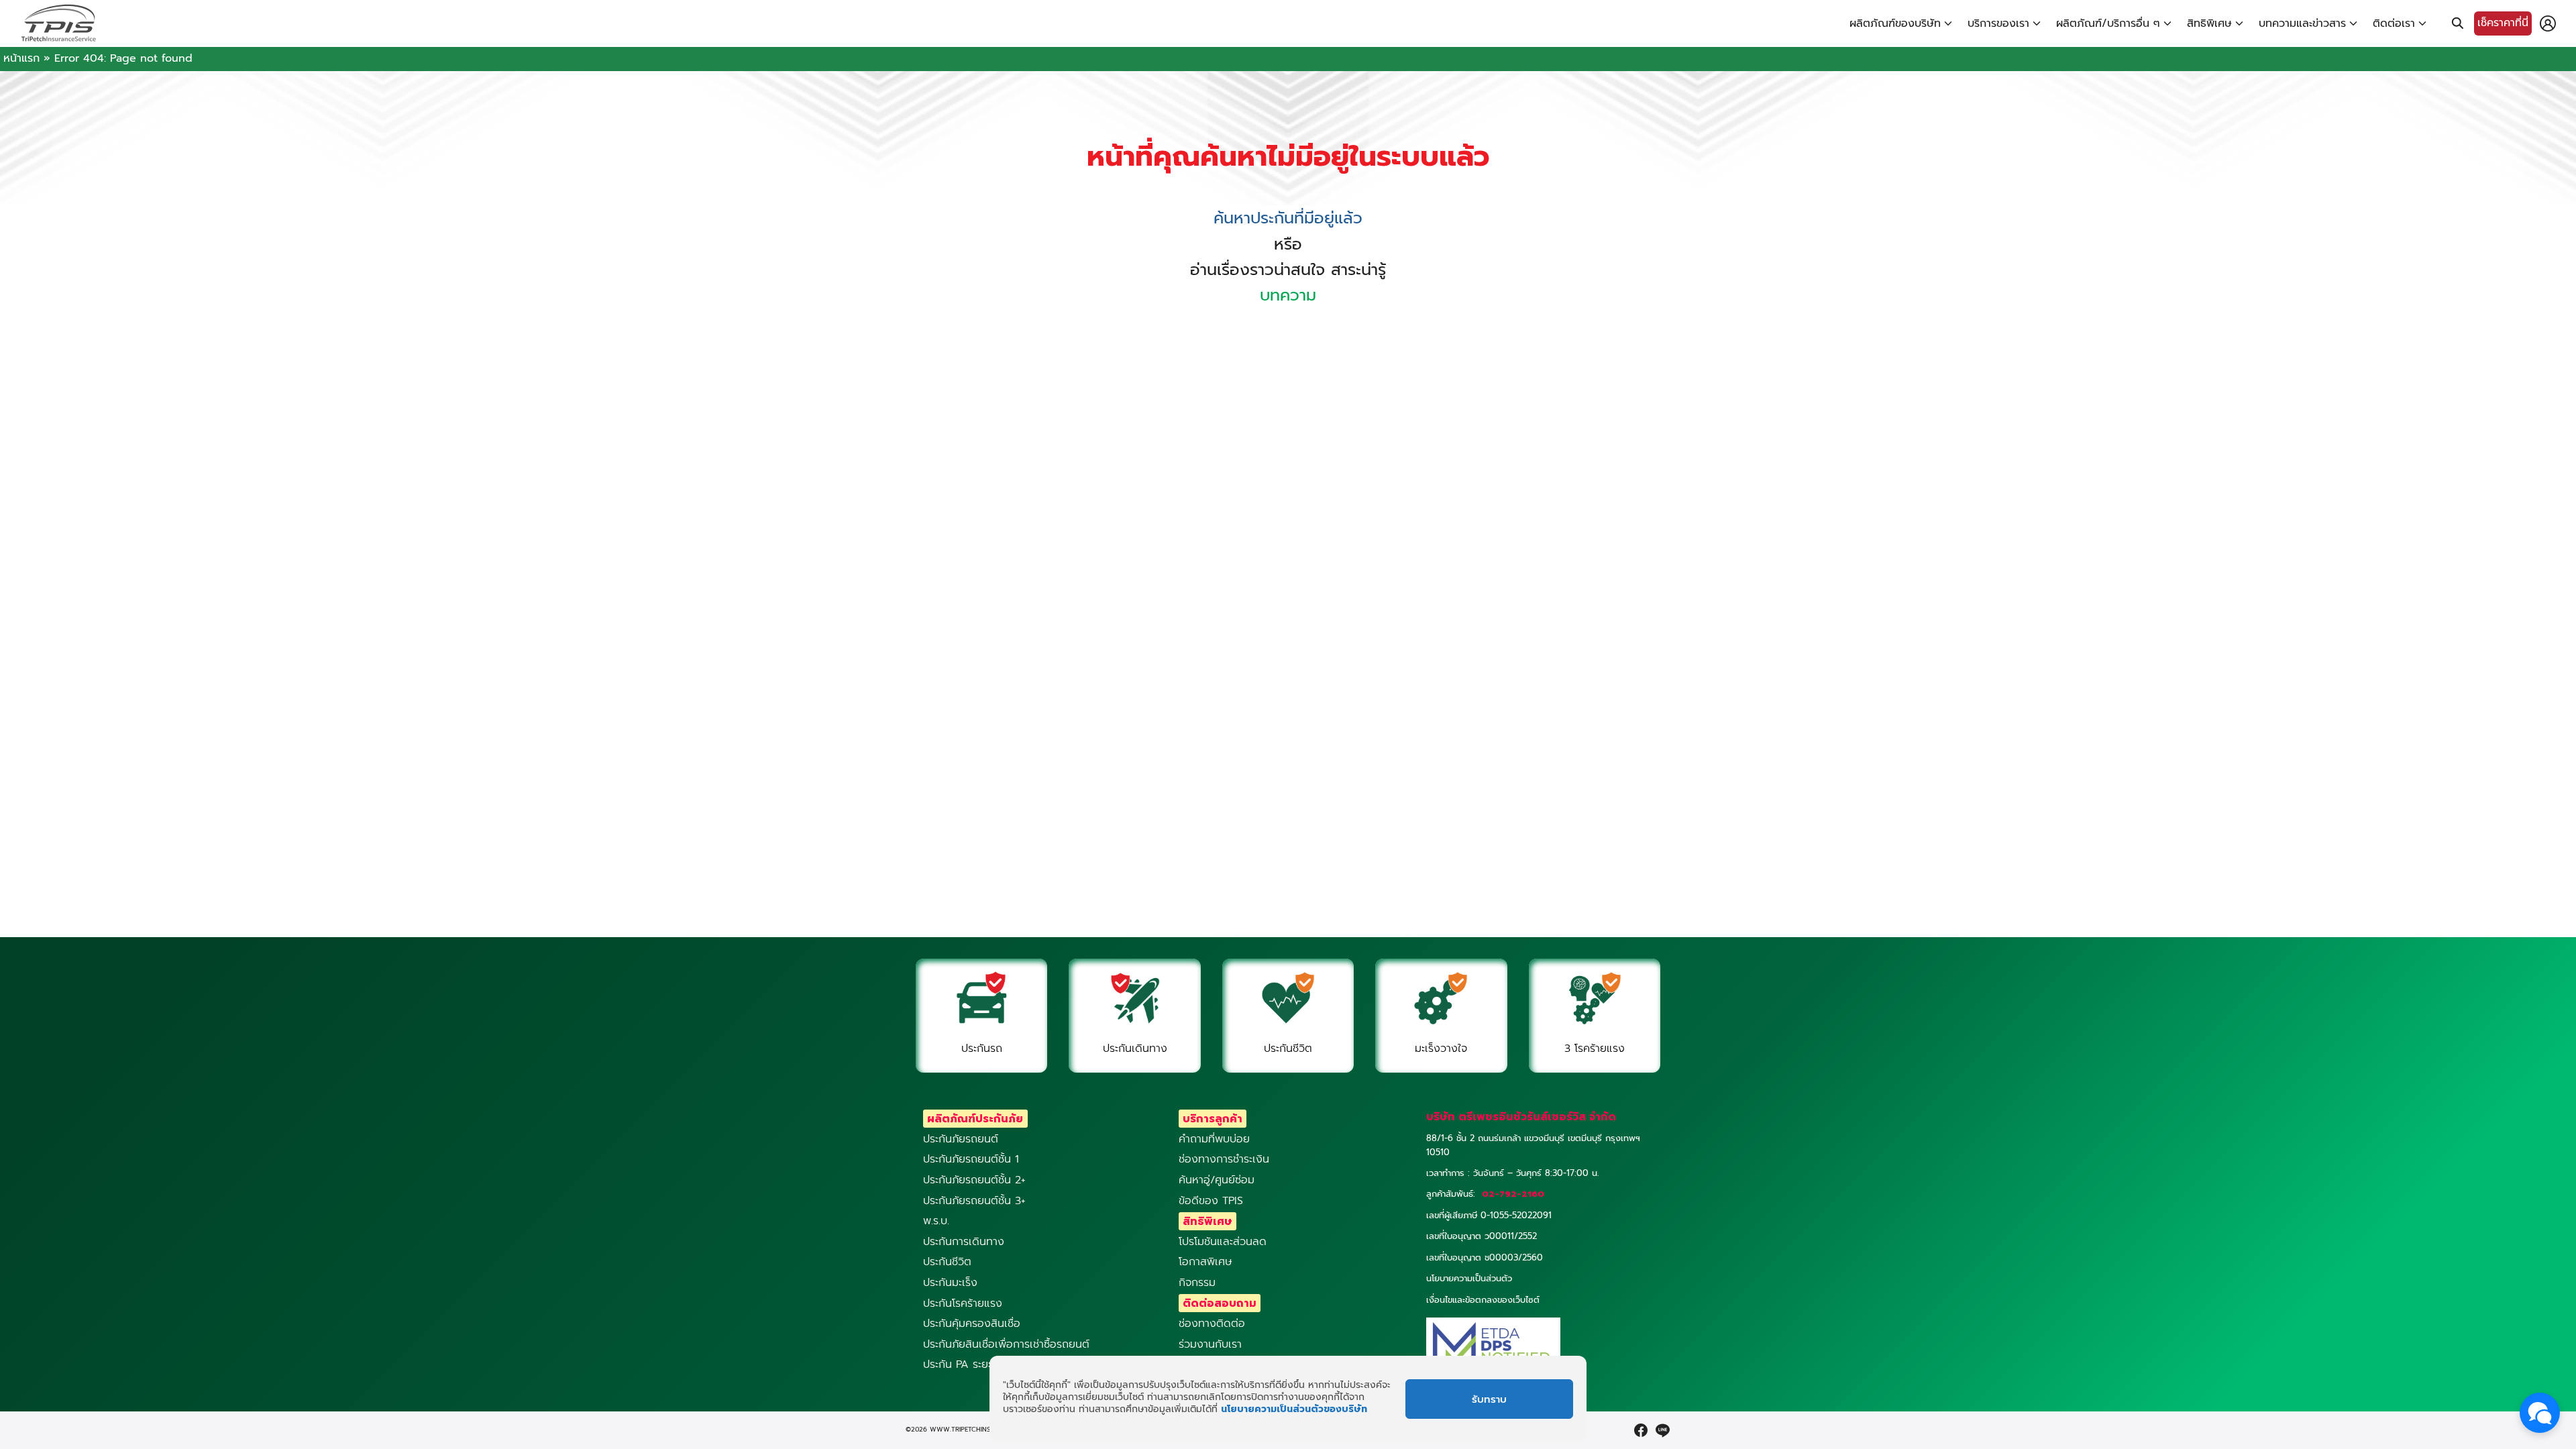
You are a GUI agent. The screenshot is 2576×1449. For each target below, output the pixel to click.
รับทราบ (1489, 1399)
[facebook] (1641, 1430)
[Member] (2548, 23)
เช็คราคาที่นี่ (2503, 23)
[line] (1662, 1430)
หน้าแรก (21, 58)
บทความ (1288, 295)
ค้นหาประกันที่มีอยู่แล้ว (1288, 218)
